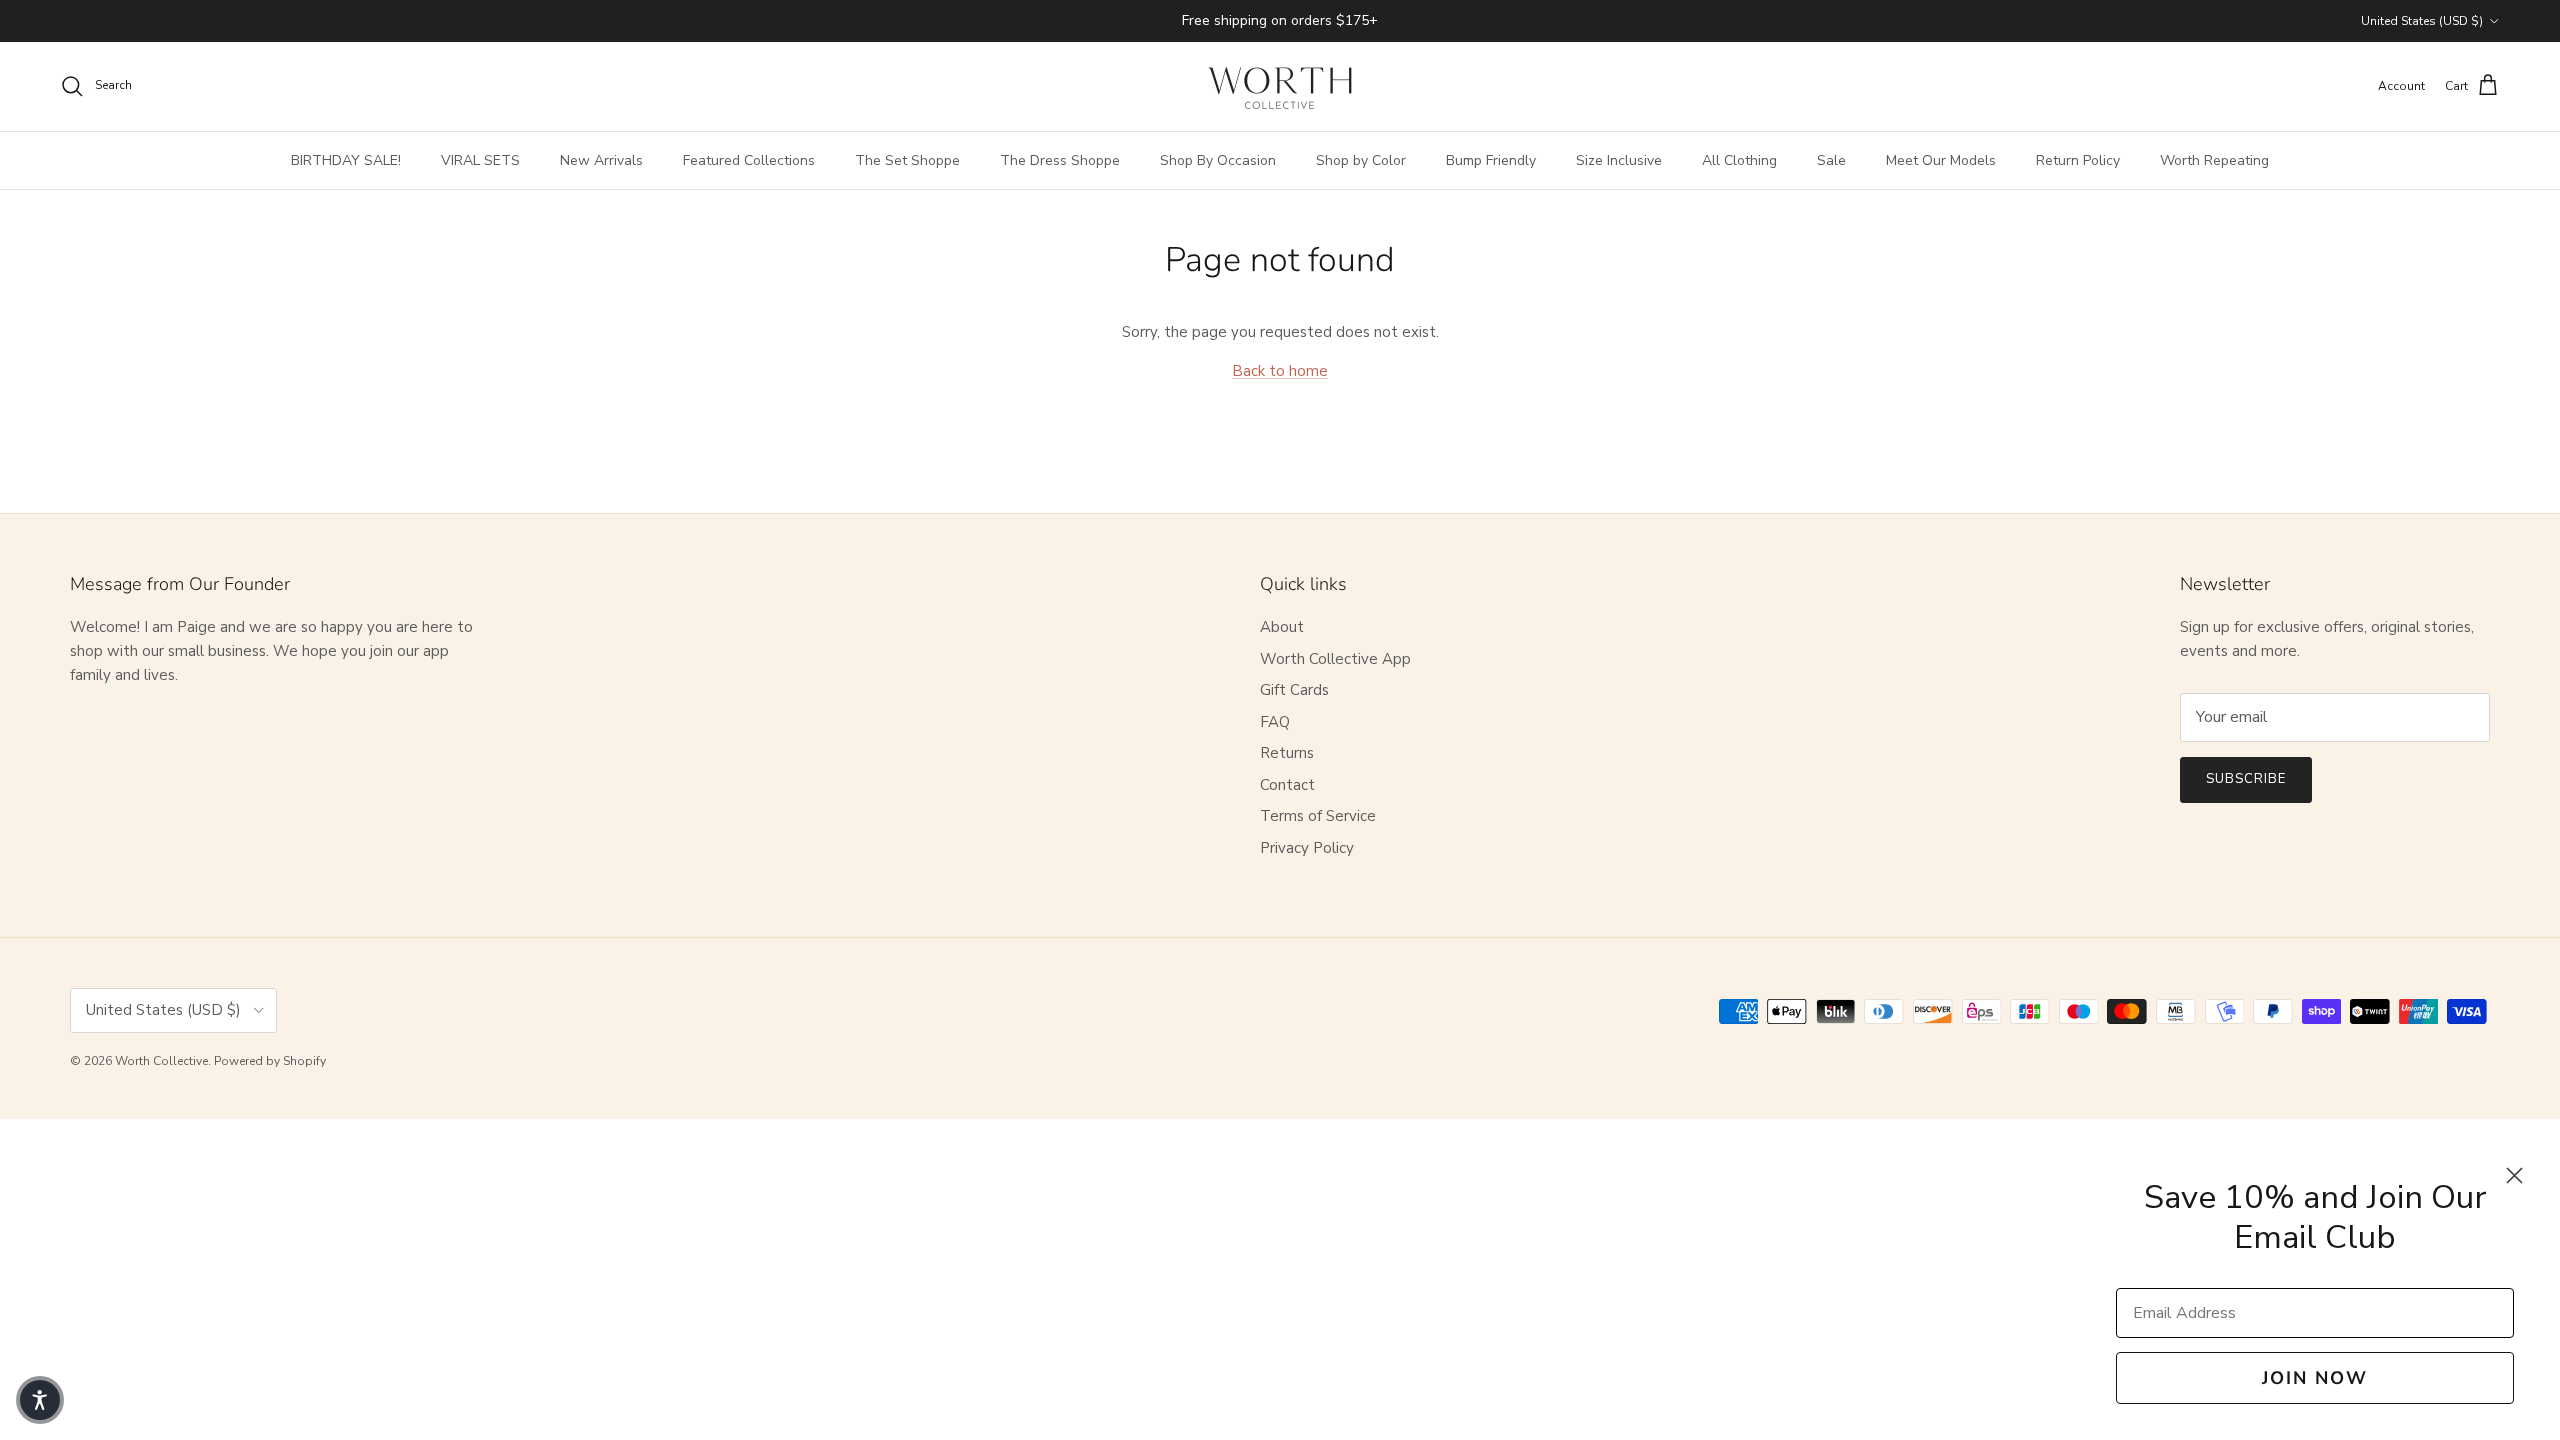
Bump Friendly (1491, 160)
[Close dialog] (2514, 1175)
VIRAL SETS (480, 160)
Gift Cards (1294, 690)
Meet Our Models (1941, 160)
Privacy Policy (1307, 848)
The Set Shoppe (907, 160)
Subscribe (2246, 779)
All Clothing (1739, 160)
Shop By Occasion (1218, 160)
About (1282, 627)
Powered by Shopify (270, 1061)
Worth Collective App (1335, 659)
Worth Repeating (2214, 160)
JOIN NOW (2315, 1378)
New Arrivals (601, 160)
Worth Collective (161, 1061)
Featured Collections (749, 160)
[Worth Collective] (1280, 86)
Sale (1831, 160)
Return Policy (2078, 160)
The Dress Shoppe (1060, 160)
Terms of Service (1318, 816)
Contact (1287, 785)
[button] (40, 1400)
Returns (1287, 753)
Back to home (1280, 371)
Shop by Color (1361, 160)
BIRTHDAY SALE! (346, 160)
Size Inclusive (1619, 160)
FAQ (1275, 722)
